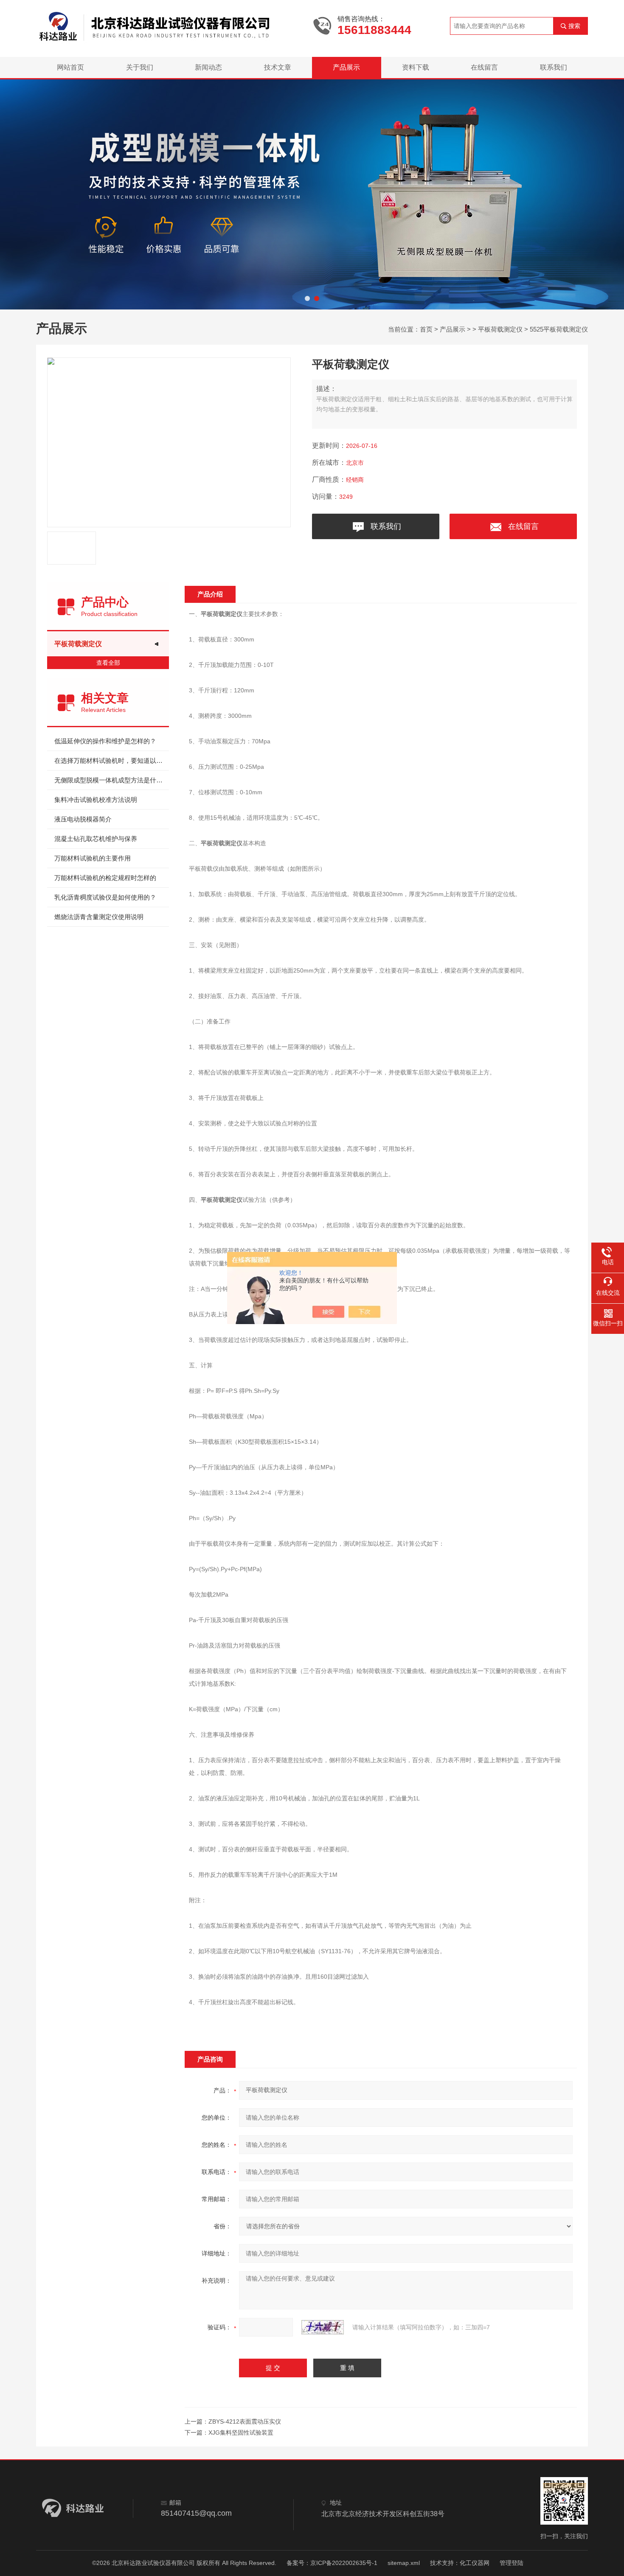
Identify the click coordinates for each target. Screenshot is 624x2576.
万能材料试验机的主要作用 (93, 858)
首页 (426, 329)
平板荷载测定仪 (500, 329)
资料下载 (416, 67)
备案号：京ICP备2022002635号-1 (332, 2563)
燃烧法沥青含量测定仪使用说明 (99, 917)
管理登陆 (512, 2563)
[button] (307, 298)
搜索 (574, 26)
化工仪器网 (475, 2563)
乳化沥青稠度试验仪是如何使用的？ (105, 897)
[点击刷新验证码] (323, 2327)
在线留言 (484, 67)
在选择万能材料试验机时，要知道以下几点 (112, 761)
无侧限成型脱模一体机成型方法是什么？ (112, 780)
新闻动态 (208, 67)
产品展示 (346, 67)
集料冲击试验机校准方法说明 (96, 800)
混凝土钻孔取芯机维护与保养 (96, 839)
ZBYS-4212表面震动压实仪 (245, 2421)
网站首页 (70, 67)
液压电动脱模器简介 (83, 819)
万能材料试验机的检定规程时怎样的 (105, 878)
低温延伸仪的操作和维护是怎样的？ (105, 741)
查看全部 (108, 663)
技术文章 (278, 67)
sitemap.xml (404, 2563)
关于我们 (140, 67)
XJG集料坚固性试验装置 (241, 2433)
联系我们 (554, 67)
